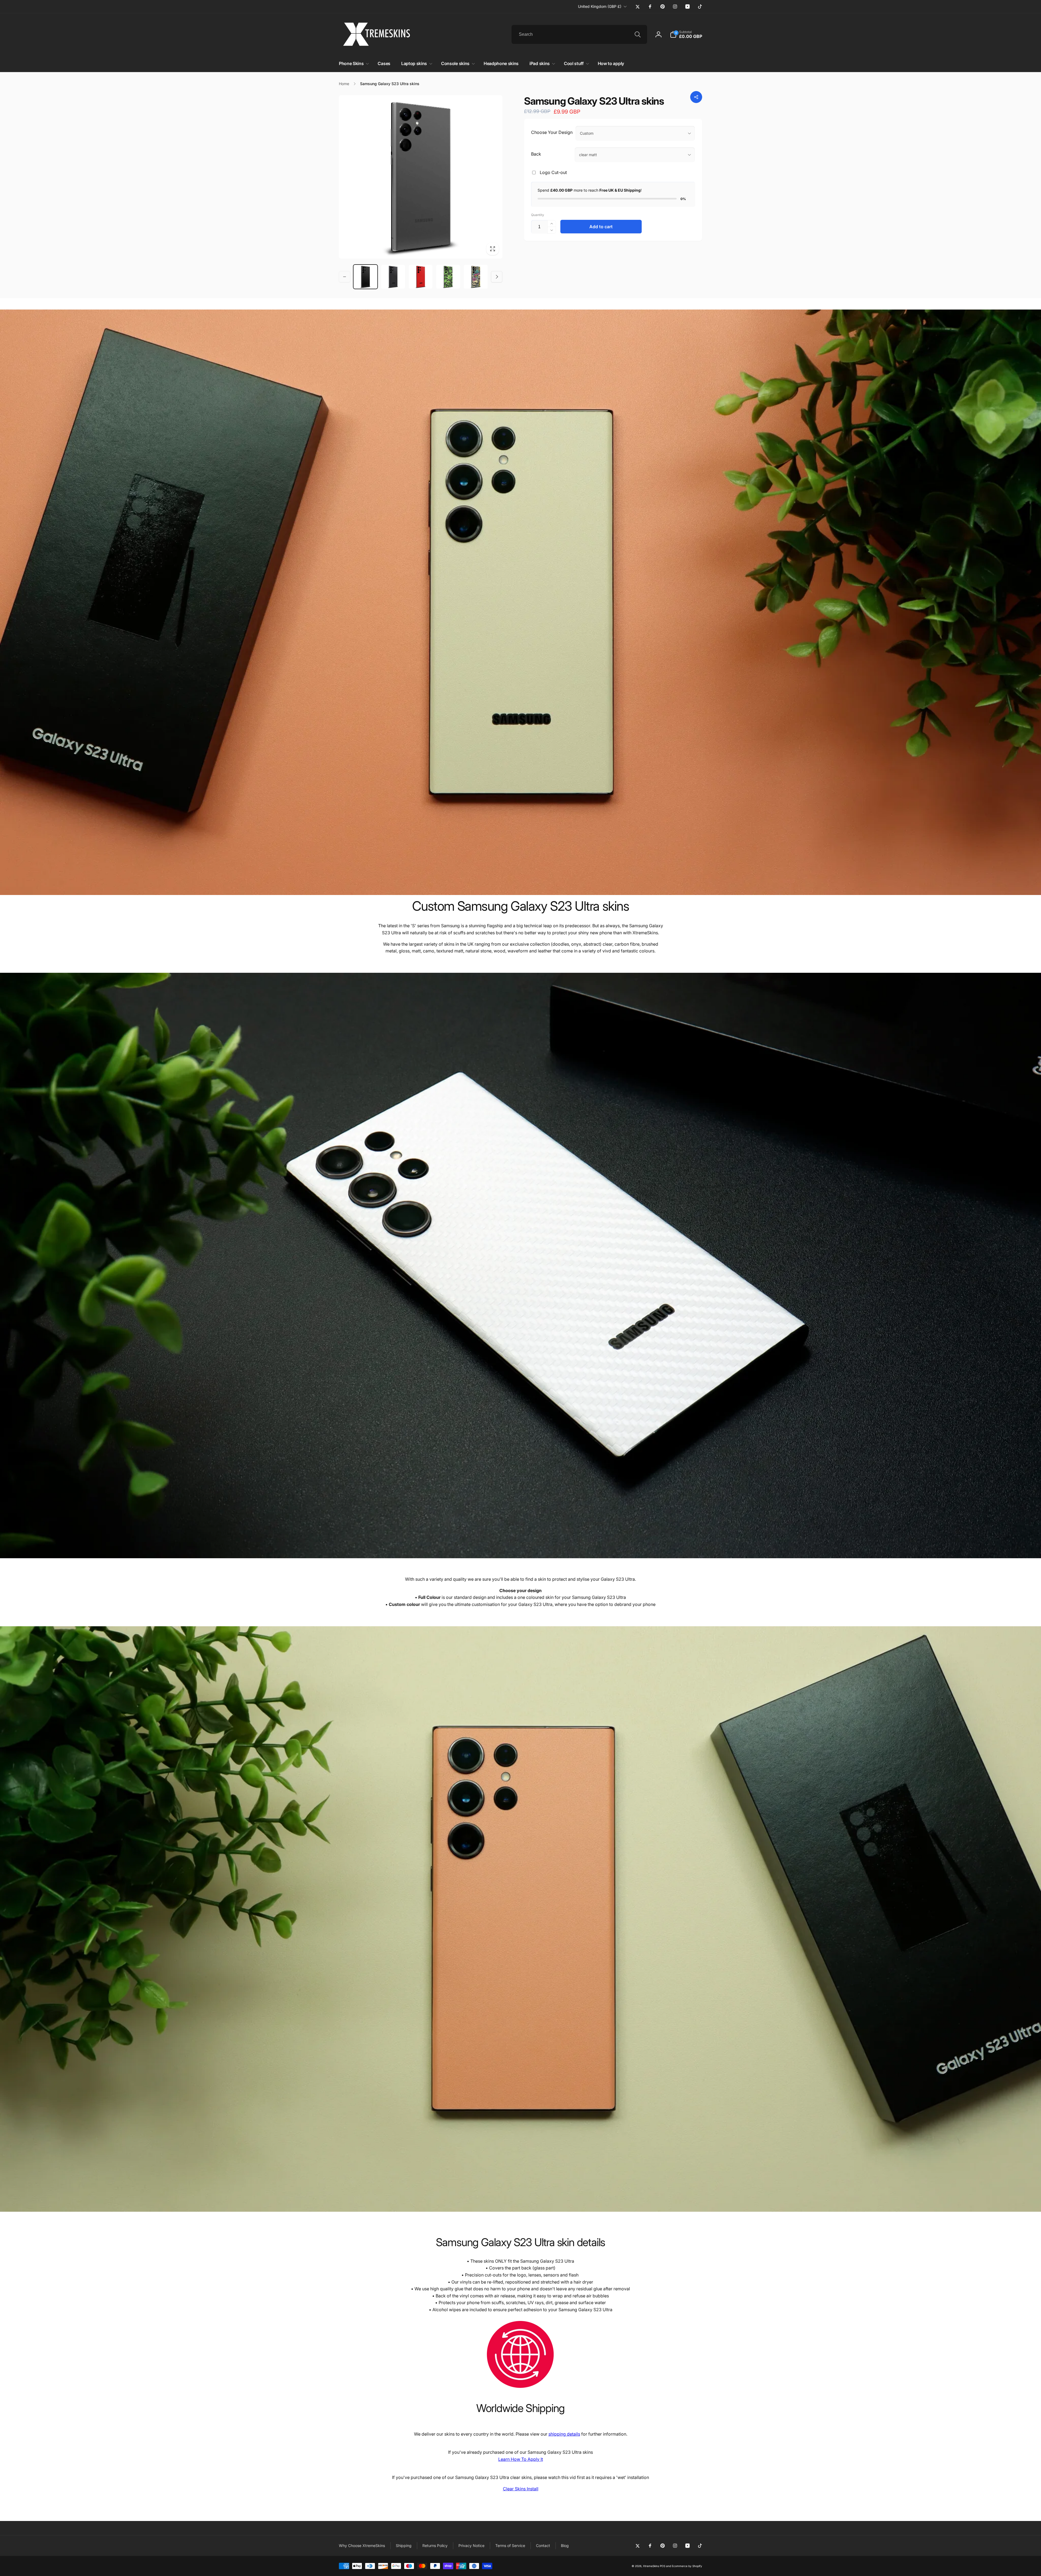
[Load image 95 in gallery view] (365, 277)
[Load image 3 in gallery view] (448, 277)
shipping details (564, 2434)
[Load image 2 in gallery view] (421, 277)
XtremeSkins (651, 2566)
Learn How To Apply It (521, 2459)
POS (663, 2566)
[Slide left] (345, 277)
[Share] (696, 97)
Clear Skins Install (521, 2489)
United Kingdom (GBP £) (600, 6)
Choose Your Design (552, 132)
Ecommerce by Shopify (687, 2566)
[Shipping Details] (520, 2389)
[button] (686, 34)
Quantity (538, 215)
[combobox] (579, 34)
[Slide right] (497, 277)
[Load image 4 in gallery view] (476, 277)
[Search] (638, 34)
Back (536, 154)
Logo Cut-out (553, 172)
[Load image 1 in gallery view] (393, 277)
